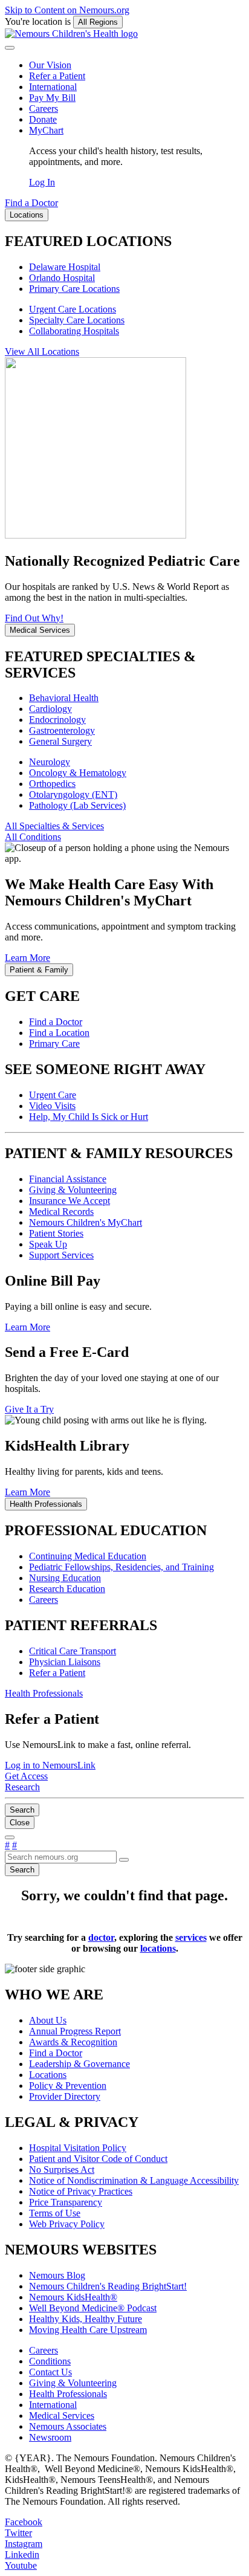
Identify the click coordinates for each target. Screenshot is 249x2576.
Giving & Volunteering (73, 1190)
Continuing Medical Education (88, 1556)
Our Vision (50, 65)
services (191, 1937)
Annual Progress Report (75, 2031)
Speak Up (48, 1244)
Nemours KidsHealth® (73, 2297)
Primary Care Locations (74, 289)
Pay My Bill (52, 98)
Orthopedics (52, 784)
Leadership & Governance (79, 2064)
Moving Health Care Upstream (88, 2330)
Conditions (50, 2361)
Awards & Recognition (73, 2042)
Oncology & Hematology (78, 773)
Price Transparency (66, 2202)
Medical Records (61, 1212)
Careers (44, 108)
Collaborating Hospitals (74, 331)
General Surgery (60, 741)
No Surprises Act (62, 2170)
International (53, 87)
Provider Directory (65, 2096)
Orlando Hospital (62, 278)
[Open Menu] (10, 1837)
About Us (48, 2020)
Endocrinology (57, 720)
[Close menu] (10, 48)
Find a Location (59, 1033)
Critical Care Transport (73, 1651)
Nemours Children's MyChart (86, 1222)
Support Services (61, 1255)
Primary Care (54, 1044)
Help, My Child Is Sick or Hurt (89, 1117)
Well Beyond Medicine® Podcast (93, 2308)
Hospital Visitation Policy (78, 2148)
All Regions (98, 22)
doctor (101, 1937)
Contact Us (50, 2372)
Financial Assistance (68, 1179)
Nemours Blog (57, 2275)
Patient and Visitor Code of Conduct (98, 2159)
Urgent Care (53, 1095)
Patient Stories (56, 1233)
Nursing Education (65, 1578)
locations (158, 1948)
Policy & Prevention (68, 2086)
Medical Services (62, 2416)
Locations (48, 2075)
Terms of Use (55, 2213)
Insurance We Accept (70, 1201)
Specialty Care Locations (77, 320)
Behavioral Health (64, 698)
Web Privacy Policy (67, 2224)
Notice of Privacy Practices (81, 2191)
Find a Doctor (56, 1022)
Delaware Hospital (65, 267)
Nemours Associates (68, 2426)
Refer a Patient (57, 76)
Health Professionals (68, 2394)
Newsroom (50, 2437)
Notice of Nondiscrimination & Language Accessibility (134, 2180)
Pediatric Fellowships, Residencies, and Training (121, 1567)
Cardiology (50, 709)
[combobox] (61, 1857)
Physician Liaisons (65, 1662)
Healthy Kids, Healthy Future (86, 2319)
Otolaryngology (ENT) (73, 794)
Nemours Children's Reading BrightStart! (108, 2286)
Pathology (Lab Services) (77, 805)
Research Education (67, 1589)
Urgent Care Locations (73, 309)
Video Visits (52, 1106)
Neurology (50, 762)
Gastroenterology (62, 730)
